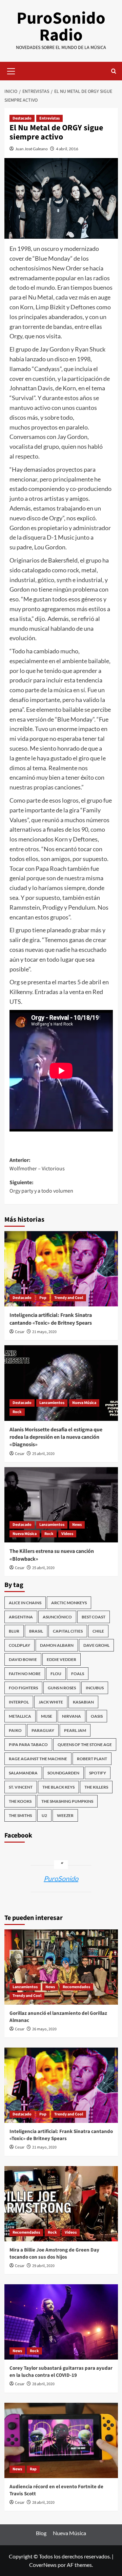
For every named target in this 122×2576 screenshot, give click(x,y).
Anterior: (37, 1165)
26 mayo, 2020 (44, 2029)
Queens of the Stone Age (85, 1745)
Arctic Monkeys (69, 1603)
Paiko (15, 1730)
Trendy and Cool (69, 1298)
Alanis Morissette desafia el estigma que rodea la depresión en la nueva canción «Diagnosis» (56, 1437)
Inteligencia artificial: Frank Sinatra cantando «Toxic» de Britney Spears (51, 1319)
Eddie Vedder (62, 1659)
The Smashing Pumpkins (67, 1801)
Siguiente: (41, 1187)
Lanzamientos (52, 1403)
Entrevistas (49, 118)
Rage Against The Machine (38, 1759)
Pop (43, 1298)
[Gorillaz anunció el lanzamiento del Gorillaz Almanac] (61, 1967)
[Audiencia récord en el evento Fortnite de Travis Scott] (61, 2440)
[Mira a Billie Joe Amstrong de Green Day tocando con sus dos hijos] (61, 2204)
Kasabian (83, 1702)
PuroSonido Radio (61, 27)
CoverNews (43, 2565)
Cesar (20, 1332)
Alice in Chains (25, 1603)
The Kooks (20, 1801)
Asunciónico (57, 1617)
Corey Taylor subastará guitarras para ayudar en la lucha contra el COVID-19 (61, 2372)
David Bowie (23, 1659)
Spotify (98, 1773)
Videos (67, 1534)
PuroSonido (61, 1878)
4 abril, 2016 (67, 149)
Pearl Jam (75, 1730)
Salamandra (23, 1773)
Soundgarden (63, 1773)
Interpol (19, 1702)
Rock (17, 1412)
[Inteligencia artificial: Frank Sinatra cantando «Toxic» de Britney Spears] (61, 1269)
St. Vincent (21, 1787)
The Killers (96, 1787)
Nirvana (72, 1716)
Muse (47, 1716)
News (77, 1525)
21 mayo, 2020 (44, 1332)
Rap (33, 2469)
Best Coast (94, 1617)
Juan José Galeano (32, 149)
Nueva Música (84, 1403)
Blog (41, 2533)
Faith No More (25, 1674)
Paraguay (43, 1730)
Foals (78, 1674)
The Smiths (20, 1815)
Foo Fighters (23, 1688)
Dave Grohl (96, 1645)
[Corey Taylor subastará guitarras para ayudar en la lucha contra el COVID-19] (61, 2322)
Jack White (51, 1702)
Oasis (97, 1716)
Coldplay (19, 1645)
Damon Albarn (57, 1645)
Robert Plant (92, 1759)
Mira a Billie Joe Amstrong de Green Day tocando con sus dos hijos (54, 2254)
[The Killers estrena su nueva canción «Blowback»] (61, 1505)
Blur (14, 1631)
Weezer (65, 1815)
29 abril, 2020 (43, 2266)
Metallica (20, 1716)
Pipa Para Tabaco (28, 1745)
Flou (56, 1674)
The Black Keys (58, 1787)
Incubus (95, 1688)
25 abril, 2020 (43, 1454)
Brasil (36, 1631)
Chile (98, 1631)
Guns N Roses (62, 1688)
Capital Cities (68, 1631)
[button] (11, 70)
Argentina (21, 1617)
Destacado (22, 118)
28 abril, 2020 (43, 2384)
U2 (44, 1815)
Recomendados (76, 1987)
